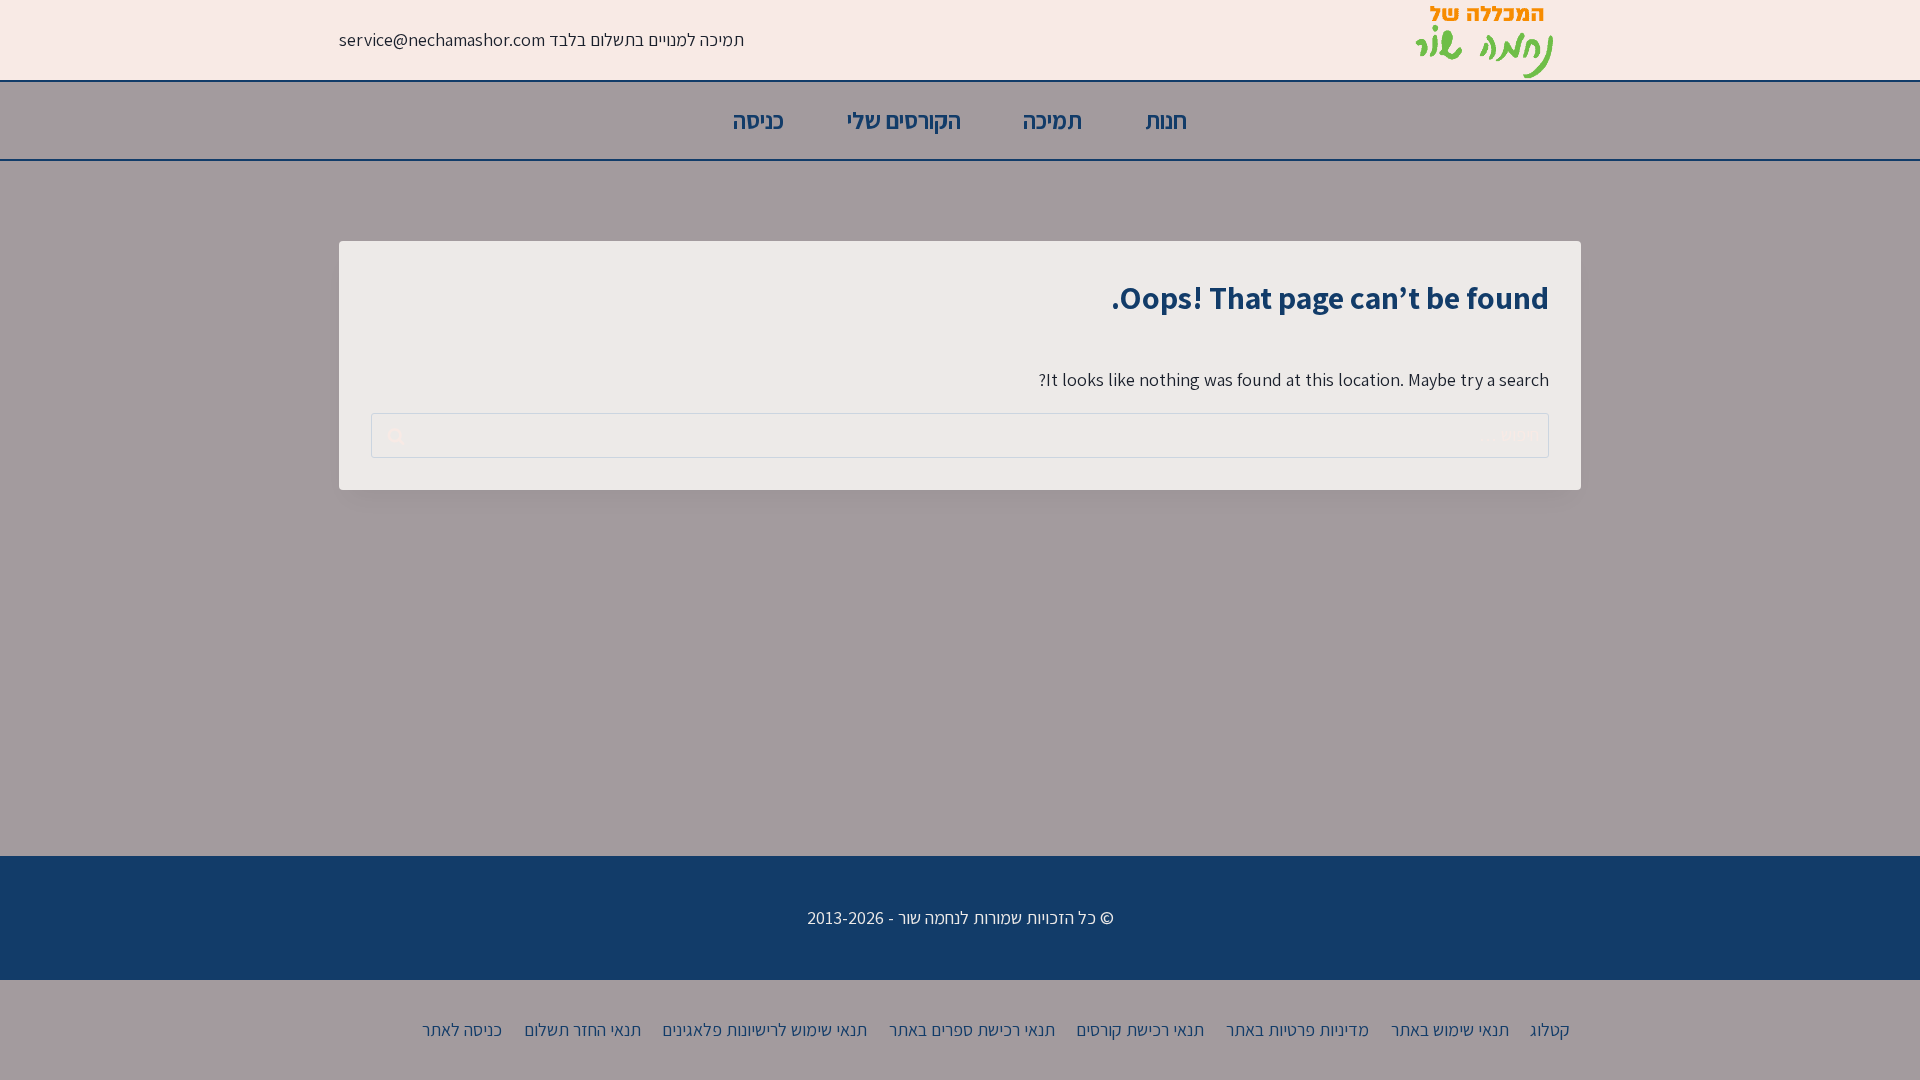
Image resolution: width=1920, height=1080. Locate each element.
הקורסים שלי (904, 120)
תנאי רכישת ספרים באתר (972, 1029)
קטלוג (1550, 1029)
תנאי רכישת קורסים (1140, 1029)
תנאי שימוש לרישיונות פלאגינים (764, 1029)
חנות (1166, 120)
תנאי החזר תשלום (582, 1029)
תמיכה (1052, 120)
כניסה (758, 120)
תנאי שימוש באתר (1450, 1029)
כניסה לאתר (462, 1029)
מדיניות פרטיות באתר (1297, 1029)
